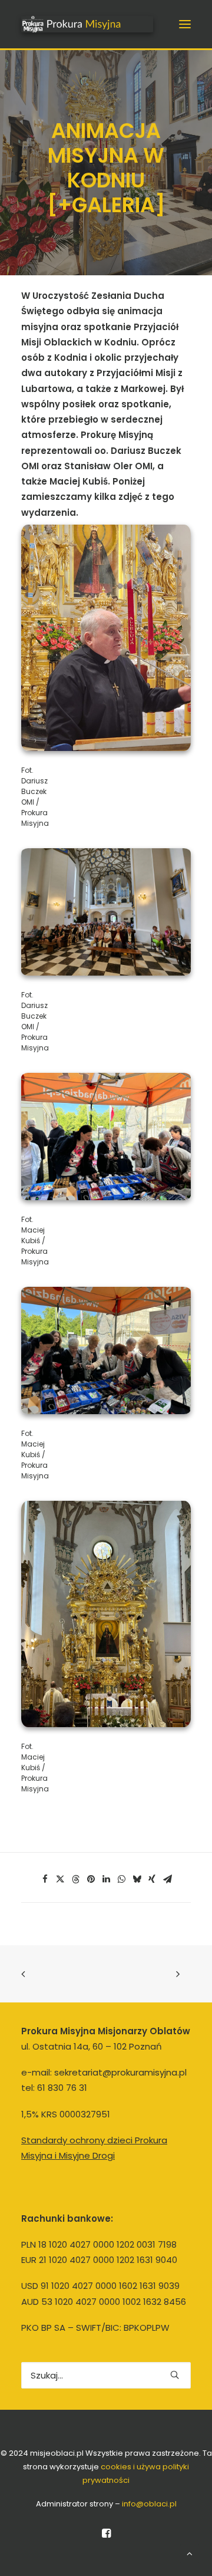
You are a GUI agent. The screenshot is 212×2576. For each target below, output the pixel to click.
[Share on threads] (75, 1879)
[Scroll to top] (190, 2553)
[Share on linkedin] (106, 1879)
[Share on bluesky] (137, 1879)
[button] (185, 24)
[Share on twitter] (60, 1879)
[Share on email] (167, 1879)
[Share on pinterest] (91, 1879)
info (149, 2504)
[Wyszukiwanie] (106, 2375)
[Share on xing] (152, 1879)
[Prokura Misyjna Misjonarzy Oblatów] (87, 24)
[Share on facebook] (45, 1879)
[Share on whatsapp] (121, 1879)
